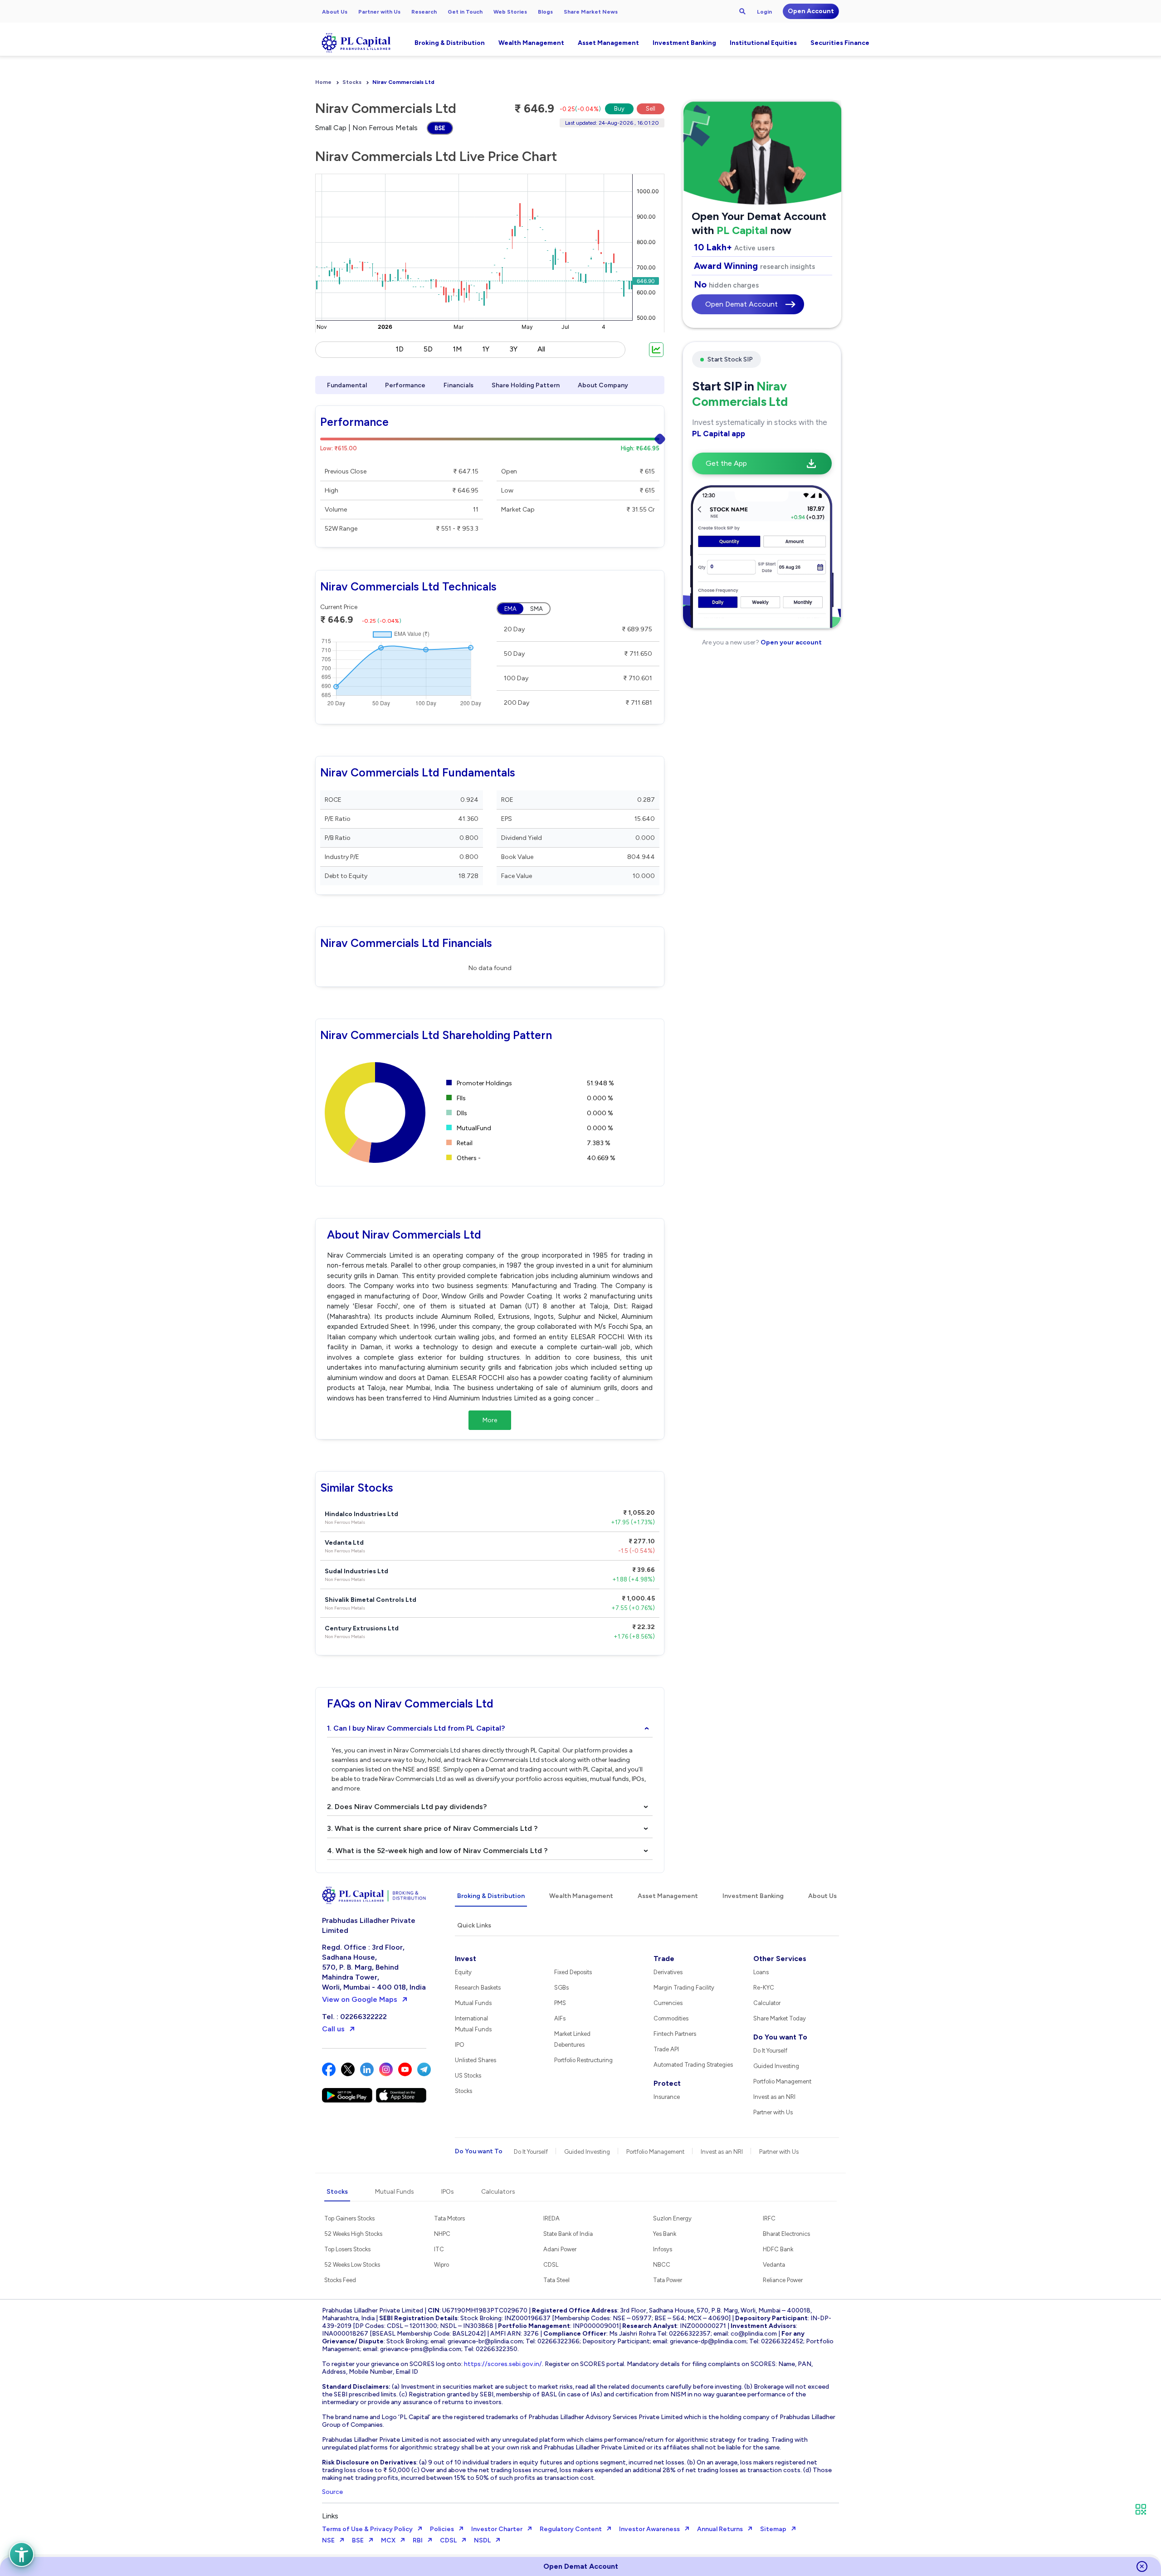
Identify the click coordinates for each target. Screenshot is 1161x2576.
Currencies (668, 2003)
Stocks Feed (340, 2280)
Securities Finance (840, 43)
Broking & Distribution (450, 43)
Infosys (663, 2249)
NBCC (662, 2265)
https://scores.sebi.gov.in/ (503, 2364)
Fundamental (347, 385)
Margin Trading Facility (684, 1988)
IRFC (769, 2218)
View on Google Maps (360, 1999)
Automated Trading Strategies (693, 2065)
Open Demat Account (741, 304)
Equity (463, 1972)
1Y (486, 349)
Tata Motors (449, 2218)
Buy (619, 109)
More (490, 1420)
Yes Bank (665, 2234)
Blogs (545, 12)
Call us (333, 2029)
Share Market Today (780, 2018)
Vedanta (774, 2265)
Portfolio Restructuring (583, 2060)
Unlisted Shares (476, 2060)
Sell (651, 109)
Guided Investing (776, 2066)
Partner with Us (379, 12)
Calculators (498, 2192)
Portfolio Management (782, 2081)
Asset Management (608, 43)
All (541, 349)
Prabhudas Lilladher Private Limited (369, 1925)
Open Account (811, 11)
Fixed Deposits (573, 1972)
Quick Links (474, 1925)
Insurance (667, 2097)
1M (457, 349)
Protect (667, 2083)
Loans (761, 1972)
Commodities (671, 2018)
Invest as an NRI (774, 2097)
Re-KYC (764, 1988)
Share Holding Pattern (526, 385)
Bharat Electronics (786, 2234)
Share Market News (591, 12)
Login (764, 12)
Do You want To (780, 2037)
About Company (603, 385)
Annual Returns (720, 2529)
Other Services (780, 1959)
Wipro (441, 2265)
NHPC (442, 2234)
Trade (664, 1959)
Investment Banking (684, 43)
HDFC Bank (778, 2249)
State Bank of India (568, 2234)
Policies (442, 2529)
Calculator (767, 2003)
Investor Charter (497, 2529)
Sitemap (773, 2529)
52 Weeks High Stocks (353, 2234)
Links (330, 2516)
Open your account (790, 642)
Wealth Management (531, 43)
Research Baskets (478, 1988)
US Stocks (468, 2076)
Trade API (666, 2049)
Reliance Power (783, 2280)
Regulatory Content (571, 2529)
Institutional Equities (763, 43)
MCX (388, 2540)
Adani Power (560, 2249)
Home (323, 82)
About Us (335, 12)
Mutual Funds (473, 2003)
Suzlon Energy (672, 2218)
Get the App (726, 463)
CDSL (551, 2265)
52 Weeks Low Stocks (352, 2265)
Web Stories (510, 12)
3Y (513, 349)
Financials (459, 385)
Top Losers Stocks (347, 2249)
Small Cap (331, 128)
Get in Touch (465, 12)
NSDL (482, 2540)
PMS (560, 2003)
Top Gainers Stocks (349, 2218)
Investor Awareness (649, 2529)
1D (400, 349)
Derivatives (668, 1972)
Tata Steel (556, 2280)
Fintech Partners (675, 2034)
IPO (460, 2045)
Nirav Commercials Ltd (403, 82)
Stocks (352, 82)
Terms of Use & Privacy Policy (367, 2529)
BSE (440, 128)
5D (428, 349)
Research (424, 12)
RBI (418, 2540)
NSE (328, 2540)
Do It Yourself (770, 2051)
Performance (405, 385)
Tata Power (668, 2280)
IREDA (551, 2218)
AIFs (560, 2018)
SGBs (561, 1988)
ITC (439, 2249)
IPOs (448, 2192)
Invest (466, 1959)
